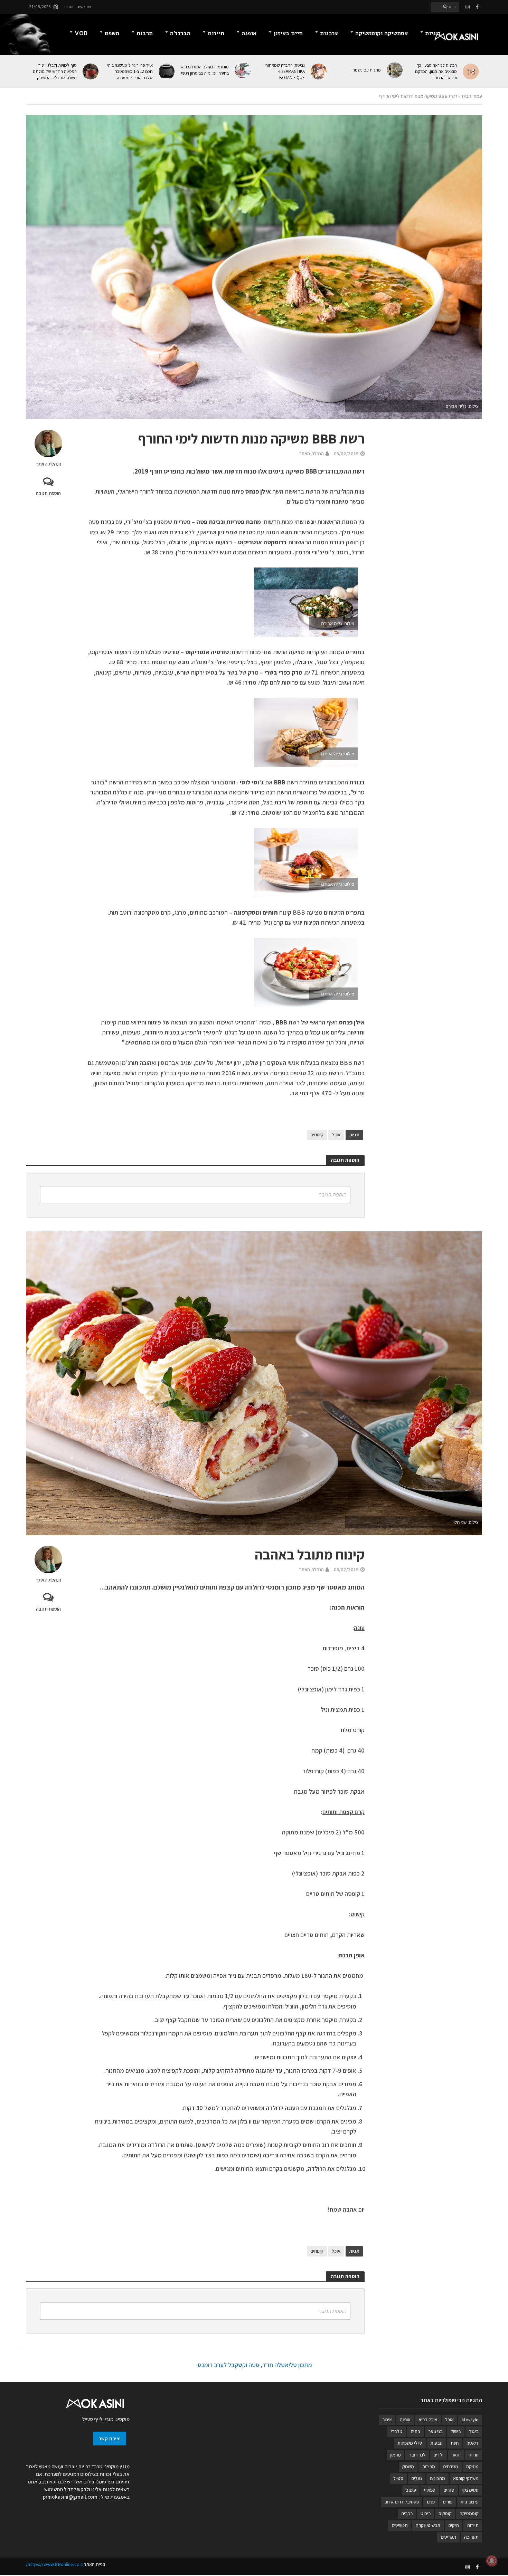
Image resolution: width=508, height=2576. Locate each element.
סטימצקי (471, 2490)
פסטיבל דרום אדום (402, 2502)
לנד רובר (417, 2455)
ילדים (438, 2455)
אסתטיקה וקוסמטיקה (382, 33)
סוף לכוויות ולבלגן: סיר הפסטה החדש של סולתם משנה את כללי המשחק (55, 71)
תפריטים (448, 2537)
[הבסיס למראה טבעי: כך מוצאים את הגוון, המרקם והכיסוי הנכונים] (471, 71)
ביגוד (474, 2431)
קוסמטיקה (469, 2513)
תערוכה (471, 2537)
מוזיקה (472, 2467)
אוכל (336, 1135)
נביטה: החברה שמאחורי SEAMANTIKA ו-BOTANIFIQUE (285, 71)
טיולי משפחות (410, 2443)
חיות (455, 2443)
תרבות (145, 33)
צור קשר (84, 7)
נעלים (417, 2478)
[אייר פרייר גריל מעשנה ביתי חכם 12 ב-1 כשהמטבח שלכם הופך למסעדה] (167, 71)
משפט (112, 33)
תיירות (216, 33)
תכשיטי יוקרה (428, 2525)
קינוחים (317, 1135)
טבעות (436, 2443)
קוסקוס (445, 2513)
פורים (448, 2502)
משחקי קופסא (466, 2478)
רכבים (407, 2513)
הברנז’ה (180, 33)
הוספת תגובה (48, 493)
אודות (69, 7)
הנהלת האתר (49, 464)
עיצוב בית (469, 2502)
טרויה (474, 2455)
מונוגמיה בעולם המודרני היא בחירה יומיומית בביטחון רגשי (205, 70)
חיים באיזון (288, 33)
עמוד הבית (472, 96)
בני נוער (435, 2431)
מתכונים (438, 2478)
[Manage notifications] (492, 2561)
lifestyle (470, 2420)
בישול (456, 2431)
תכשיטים (400, 2525)
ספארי (430, 2490)
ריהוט (426, 2513)
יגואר (456, 2455)
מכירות (429, 2467)
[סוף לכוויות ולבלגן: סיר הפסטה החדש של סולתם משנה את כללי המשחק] (91, 71)
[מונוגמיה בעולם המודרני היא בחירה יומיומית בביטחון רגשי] (243, 70)
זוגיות (433, 33)
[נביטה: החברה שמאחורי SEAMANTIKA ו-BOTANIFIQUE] (319, 71)
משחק (408, 2467)
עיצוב (411, 2490)
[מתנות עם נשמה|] (395, 70)
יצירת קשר (110, 2438)
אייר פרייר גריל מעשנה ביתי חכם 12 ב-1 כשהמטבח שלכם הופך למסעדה (130, 71)
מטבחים (451, 2467)
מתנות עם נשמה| (366, 70)
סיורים (449, 2490)
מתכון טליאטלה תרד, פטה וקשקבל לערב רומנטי (254, 2365)
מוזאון (396, 2455)
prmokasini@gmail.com (70, 2497)
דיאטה (473, 2443)
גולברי (397, 2431)
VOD (81, 33)
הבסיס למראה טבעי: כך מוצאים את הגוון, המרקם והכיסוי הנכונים (436, 71)
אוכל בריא (428, 2420)
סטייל (398, 2478)
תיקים (454, 2525)
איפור (387, 2420)
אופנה (249, 33)
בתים (415, 2431)
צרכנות (329, 33)
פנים (431, 2502)
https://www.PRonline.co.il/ (54, 2564)
